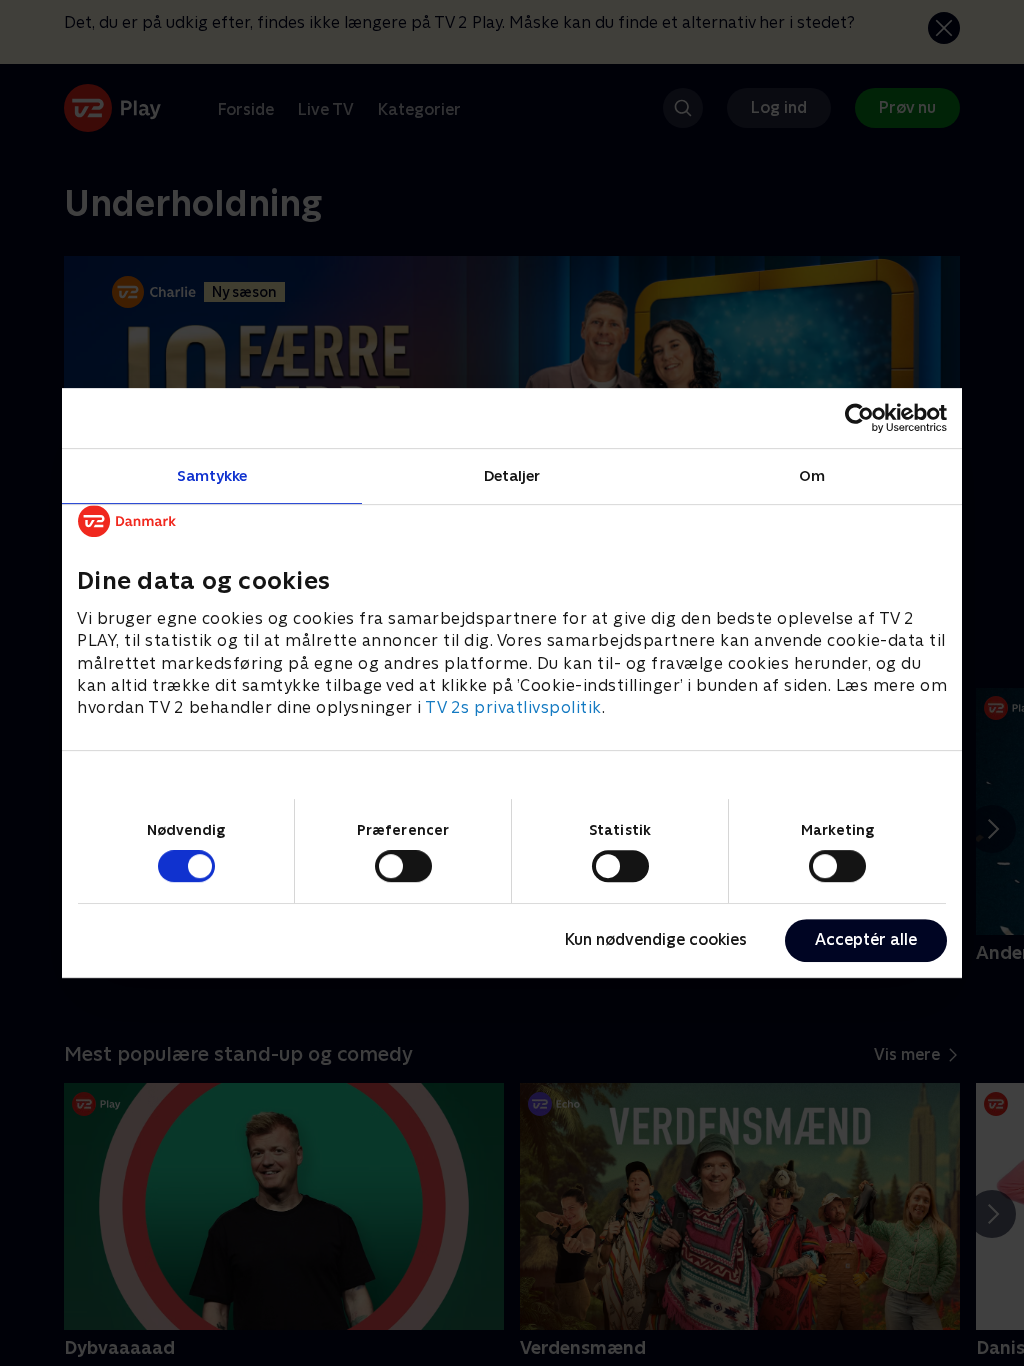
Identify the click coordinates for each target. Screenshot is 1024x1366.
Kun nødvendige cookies (656, 939)
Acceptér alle (866, 939)
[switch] (403, 866)
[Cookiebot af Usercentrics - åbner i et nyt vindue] (859, 418)
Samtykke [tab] (212, 475)
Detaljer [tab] (512, 475)
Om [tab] (812, 475)
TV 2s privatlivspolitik (513, 708)
